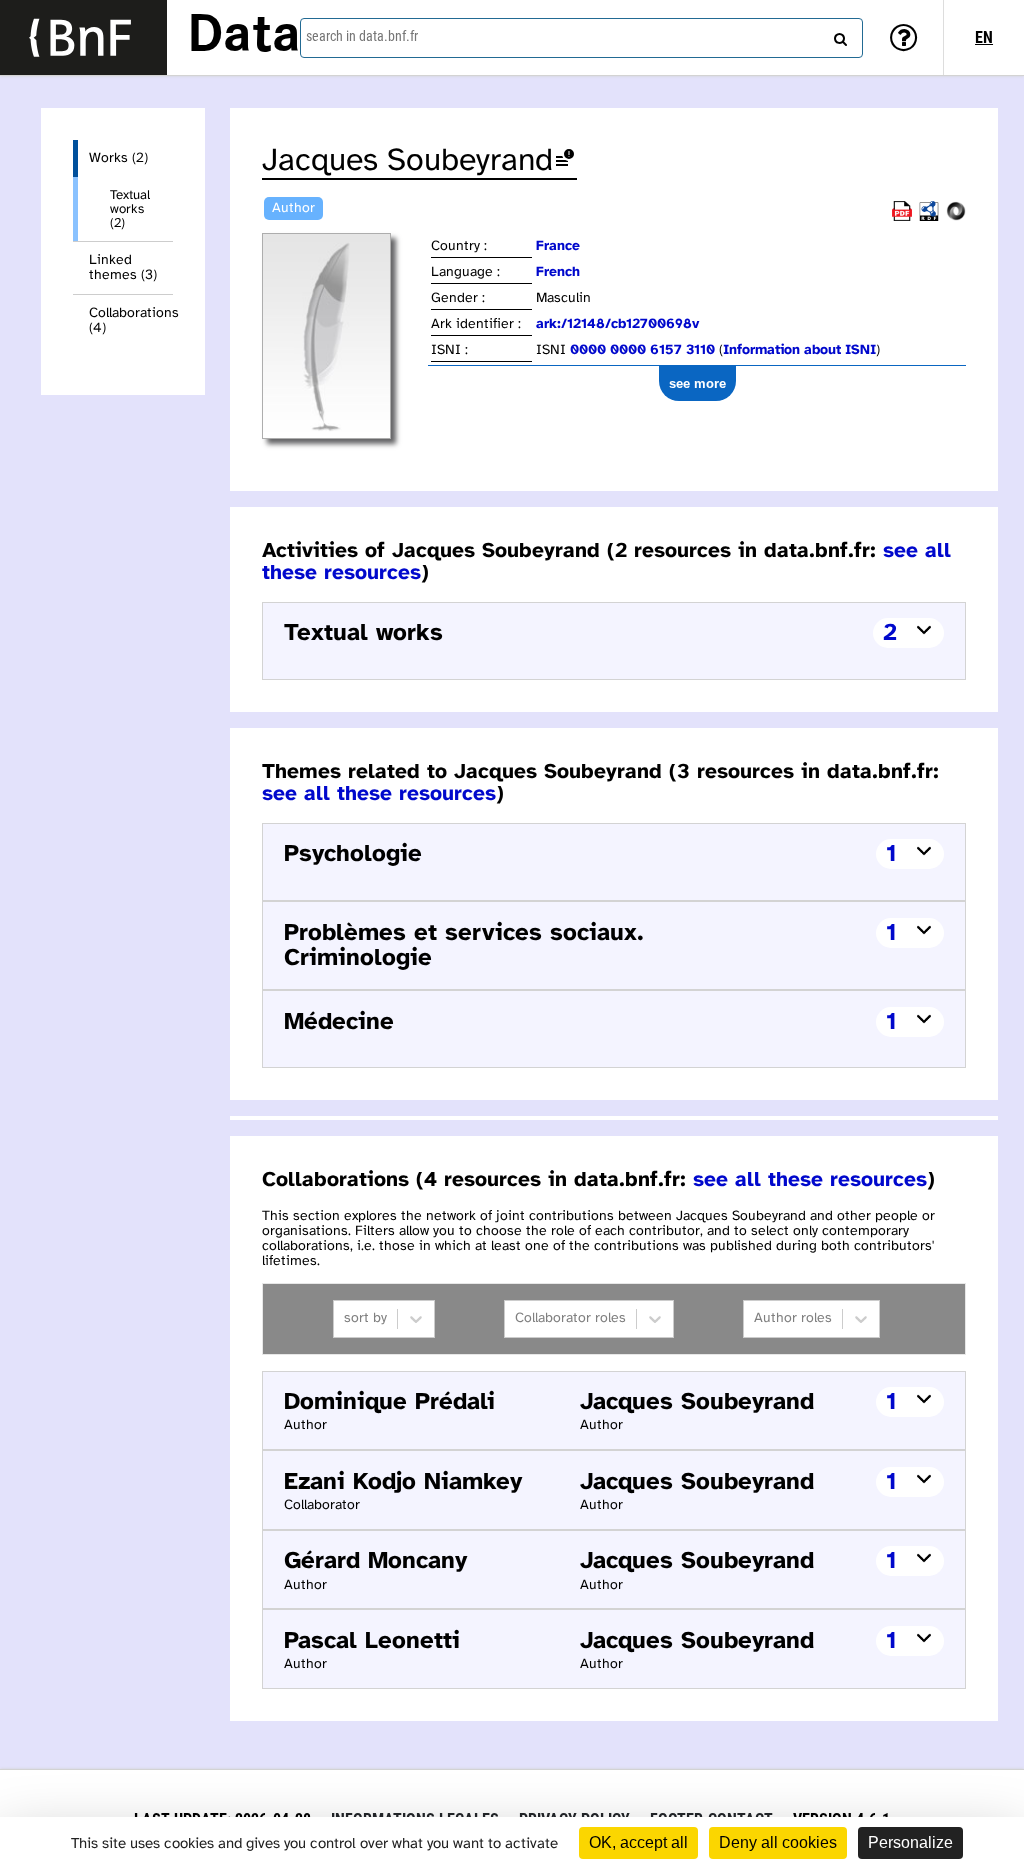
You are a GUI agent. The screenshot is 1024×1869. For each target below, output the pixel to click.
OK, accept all (638, 1842)
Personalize (910, 1842)
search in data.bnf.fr (362, 36)
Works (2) (118, 158)
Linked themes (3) (123, 268)
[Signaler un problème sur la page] (565, 161)
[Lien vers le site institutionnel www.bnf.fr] (83, 37)
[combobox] (581, 38)
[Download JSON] (956, 217)
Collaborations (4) (131, 321)
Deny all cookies (778, 1842)
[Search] (838, 35)
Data (244, 37)
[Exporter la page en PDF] (902, 217)
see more (697, 383)
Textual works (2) (130, 209)
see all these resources (379, 794)
